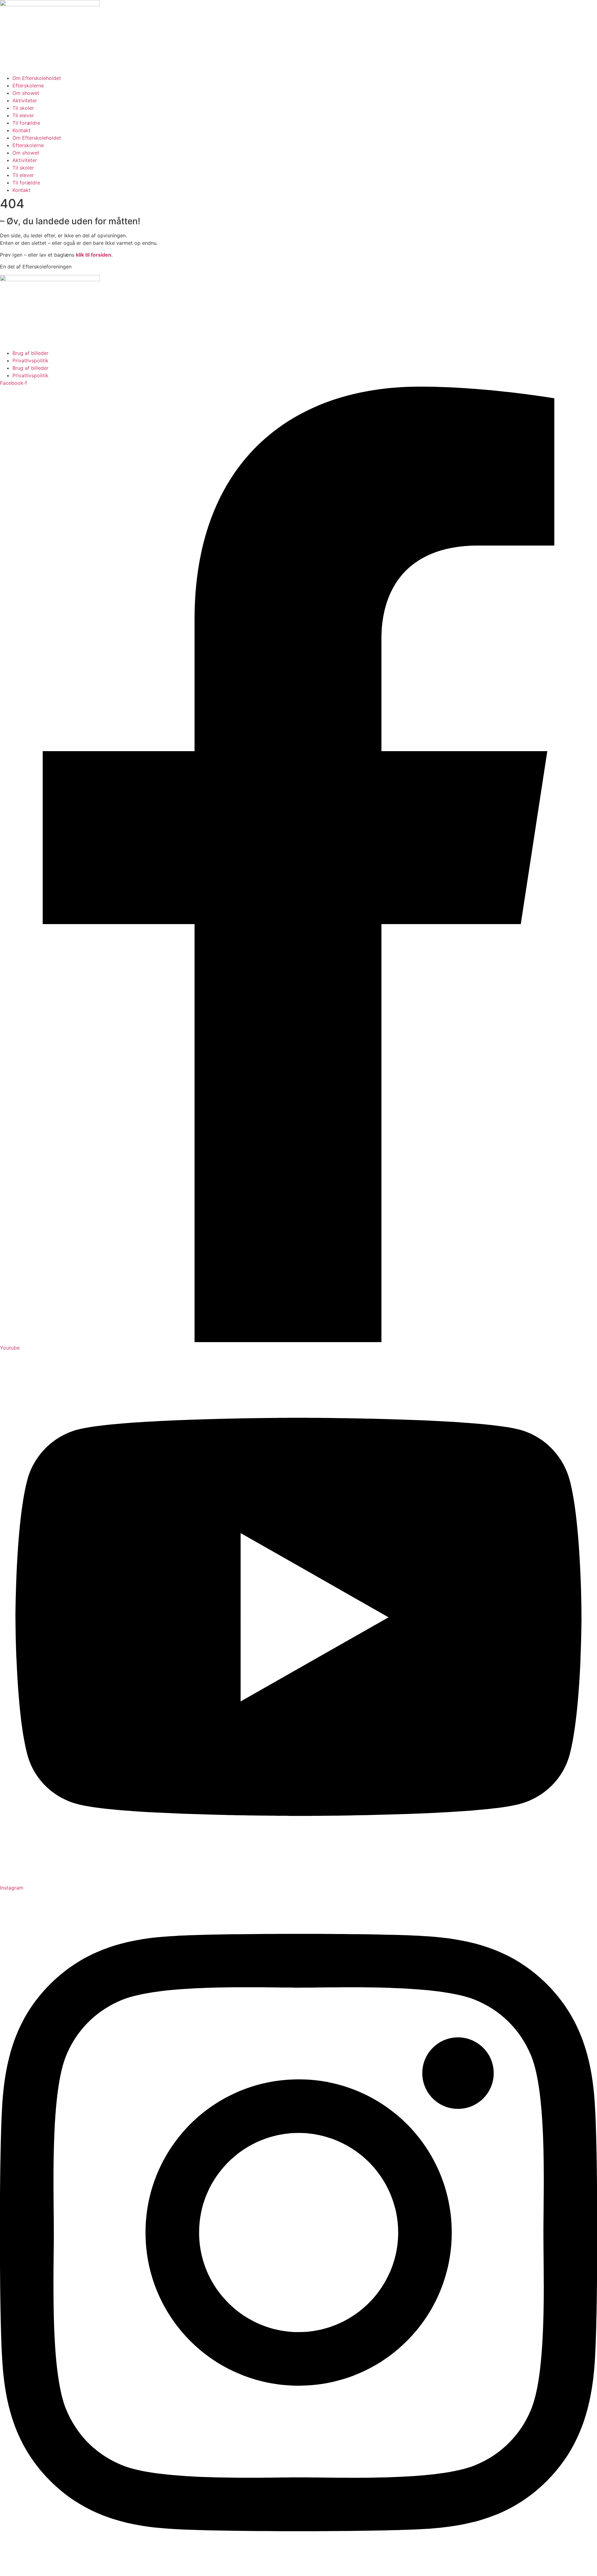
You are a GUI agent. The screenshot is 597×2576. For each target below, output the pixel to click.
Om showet (26, 93)
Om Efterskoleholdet (37, 78)
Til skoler (23, 108)
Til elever (23, 115)
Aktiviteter (25, 100)
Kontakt (21, 130)
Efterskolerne (28, 86)
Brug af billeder (30, 353)
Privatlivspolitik (30, 360)
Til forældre (26, 123)
